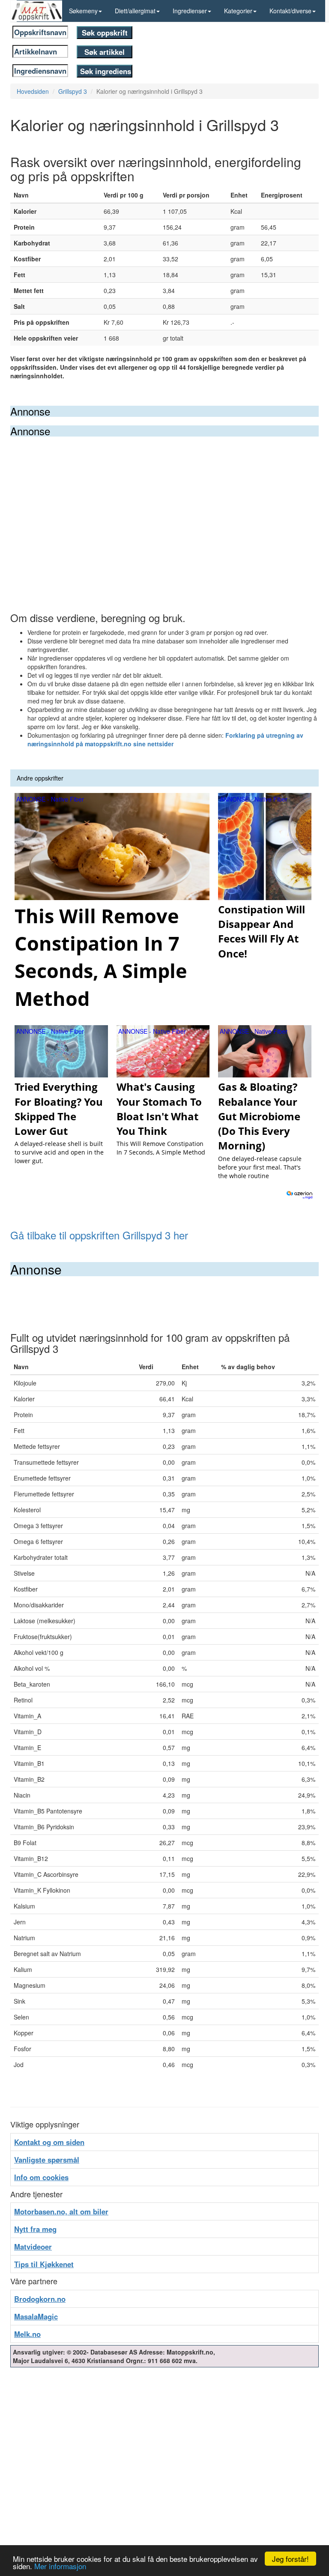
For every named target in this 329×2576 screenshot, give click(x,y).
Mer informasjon (60, 2566)
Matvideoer (33, 2247)
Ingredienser (190, 11)
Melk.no (27, 2334)
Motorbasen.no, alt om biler (61, 2211)
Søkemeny (83, 11)
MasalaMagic (36, 2316)
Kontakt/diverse (290, 11)
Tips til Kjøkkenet (44, 2264)
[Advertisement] (164, 501)
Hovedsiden (33, 91)
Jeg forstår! (290, 2559)
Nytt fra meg (35, 2229)
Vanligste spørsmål (47, 2160)
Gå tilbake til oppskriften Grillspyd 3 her (99, 1235)
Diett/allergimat (135, 11)
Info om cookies (41, 2177)
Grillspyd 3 (73, 91)
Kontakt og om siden (49, 2142)
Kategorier (238, 11)
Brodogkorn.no (40, 2299)
